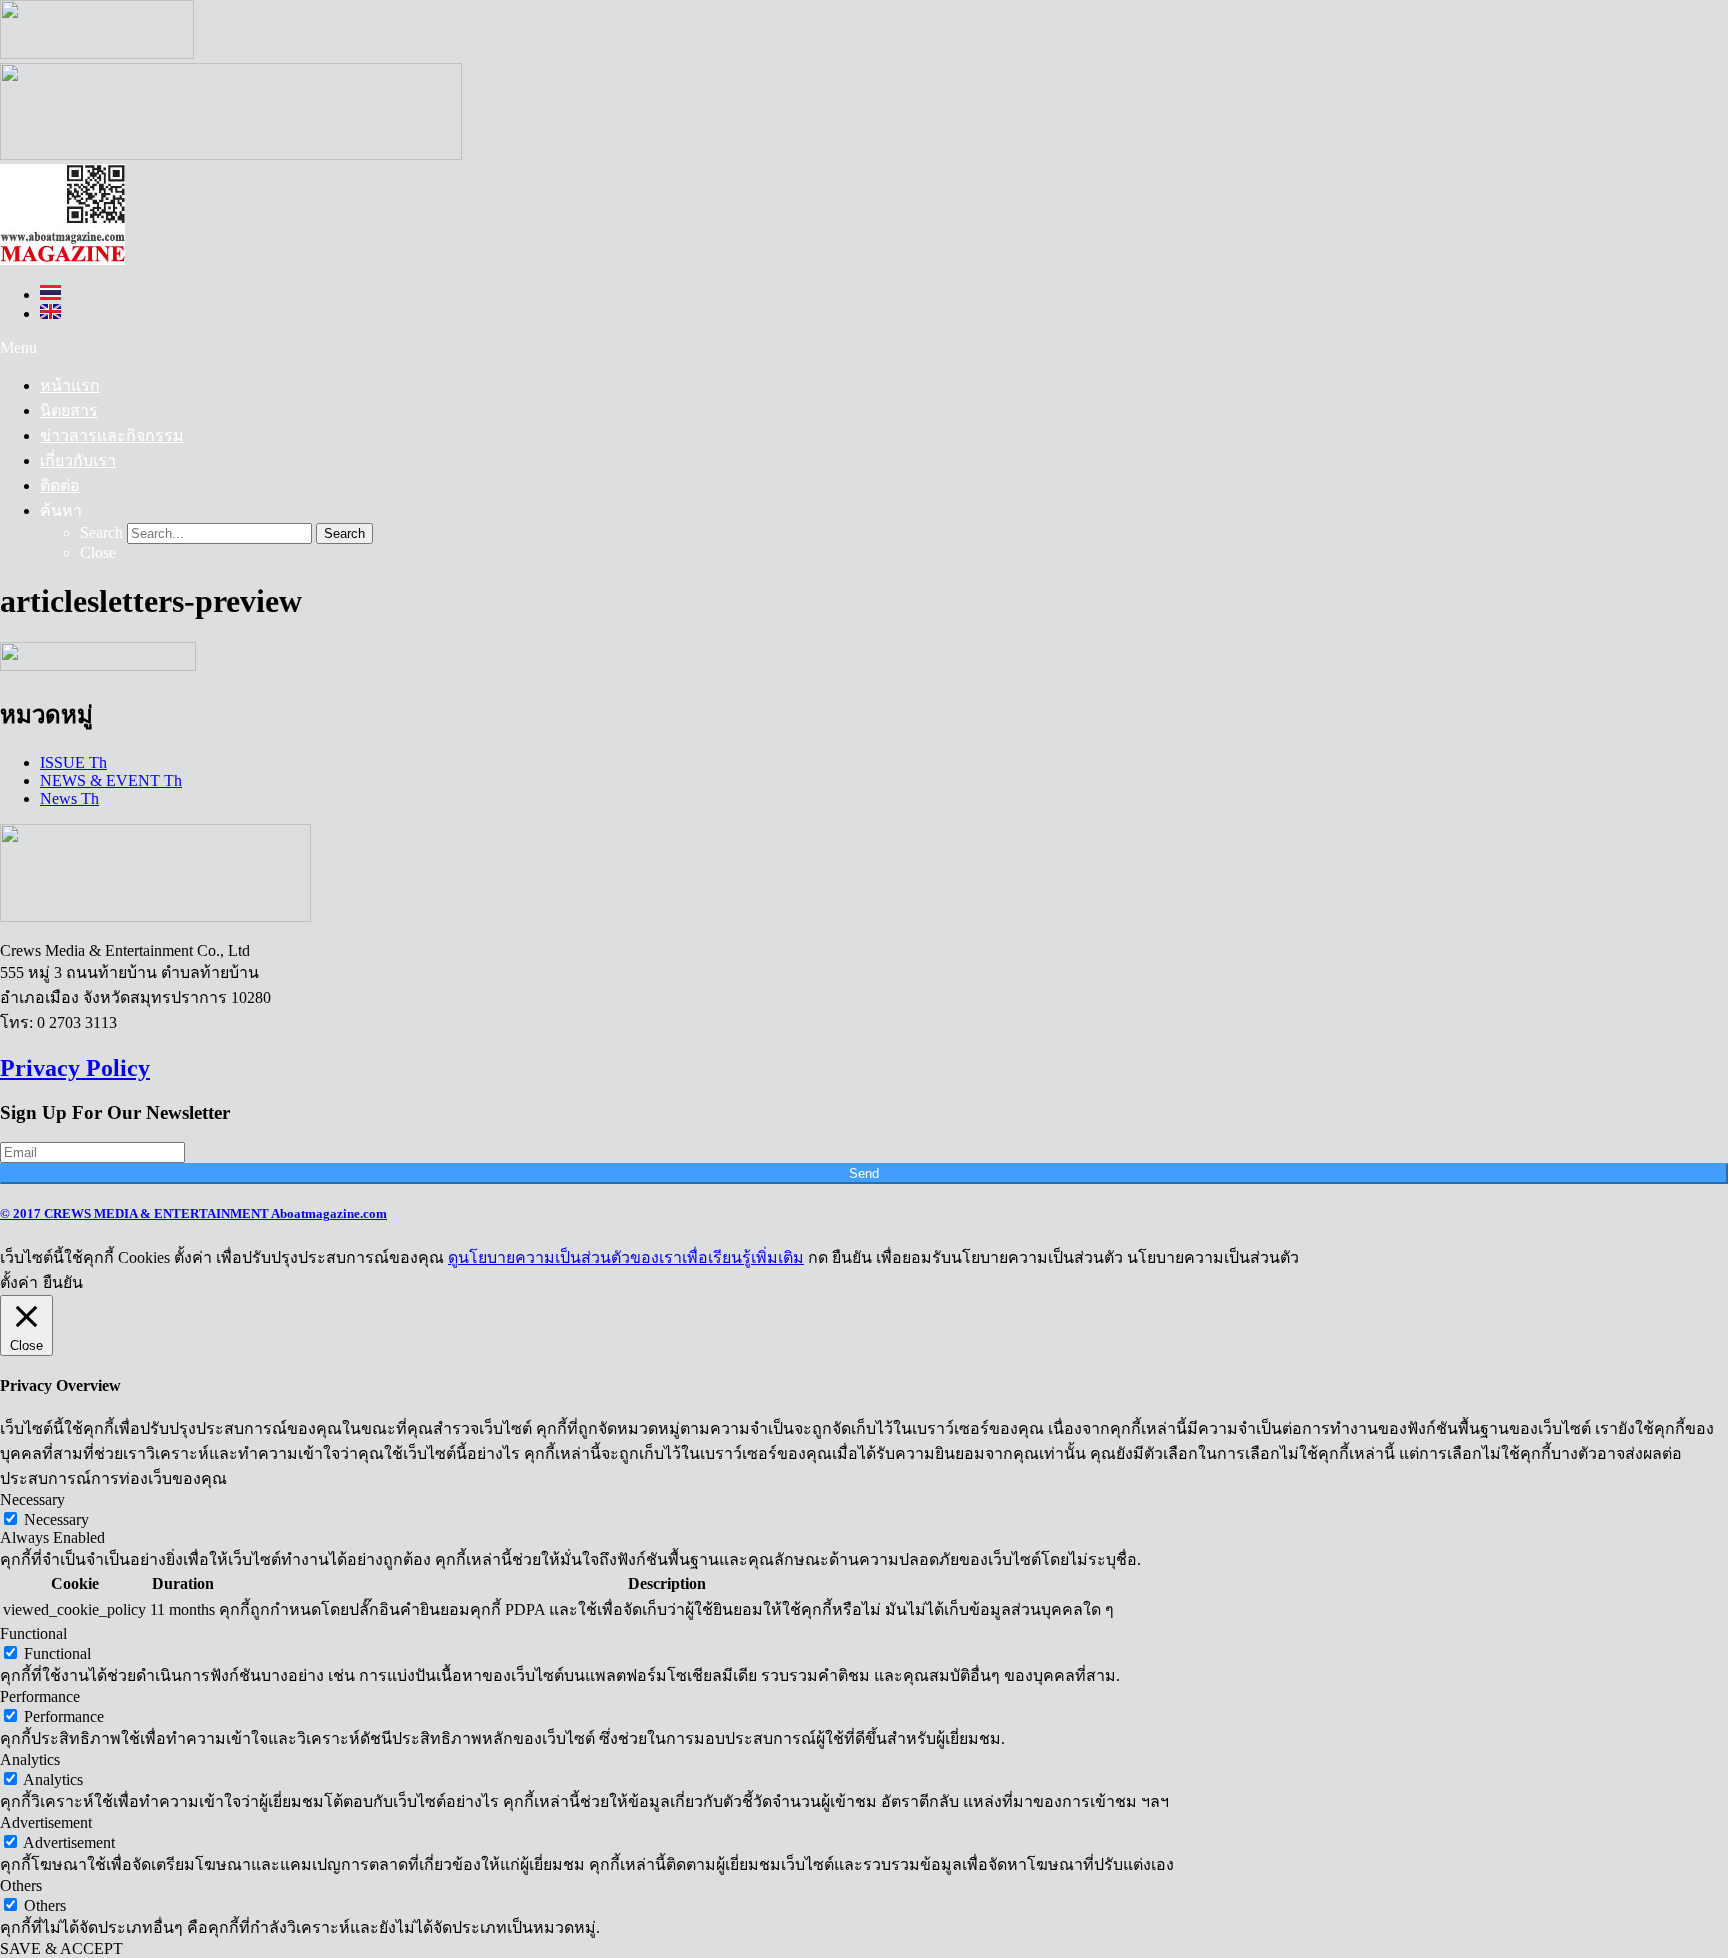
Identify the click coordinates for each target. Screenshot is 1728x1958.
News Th (69, 798)
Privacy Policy (75, 1068)
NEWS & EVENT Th (111, 780)
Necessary (56, 1519)
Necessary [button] (32, 1499)
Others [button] (21, 1885)
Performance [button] (40, 1696)
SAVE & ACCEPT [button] (61, 1948)
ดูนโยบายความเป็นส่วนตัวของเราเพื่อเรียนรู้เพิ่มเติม (626, 1257)
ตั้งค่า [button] (19, 1282)
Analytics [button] (30, 1759)
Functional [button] (33, 1633)
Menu (18, 347)
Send (864, 1173)
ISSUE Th (73, 762)
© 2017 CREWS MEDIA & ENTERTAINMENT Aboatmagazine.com (193, 1213)
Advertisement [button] (46, 1822)
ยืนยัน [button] (63, 1282)
